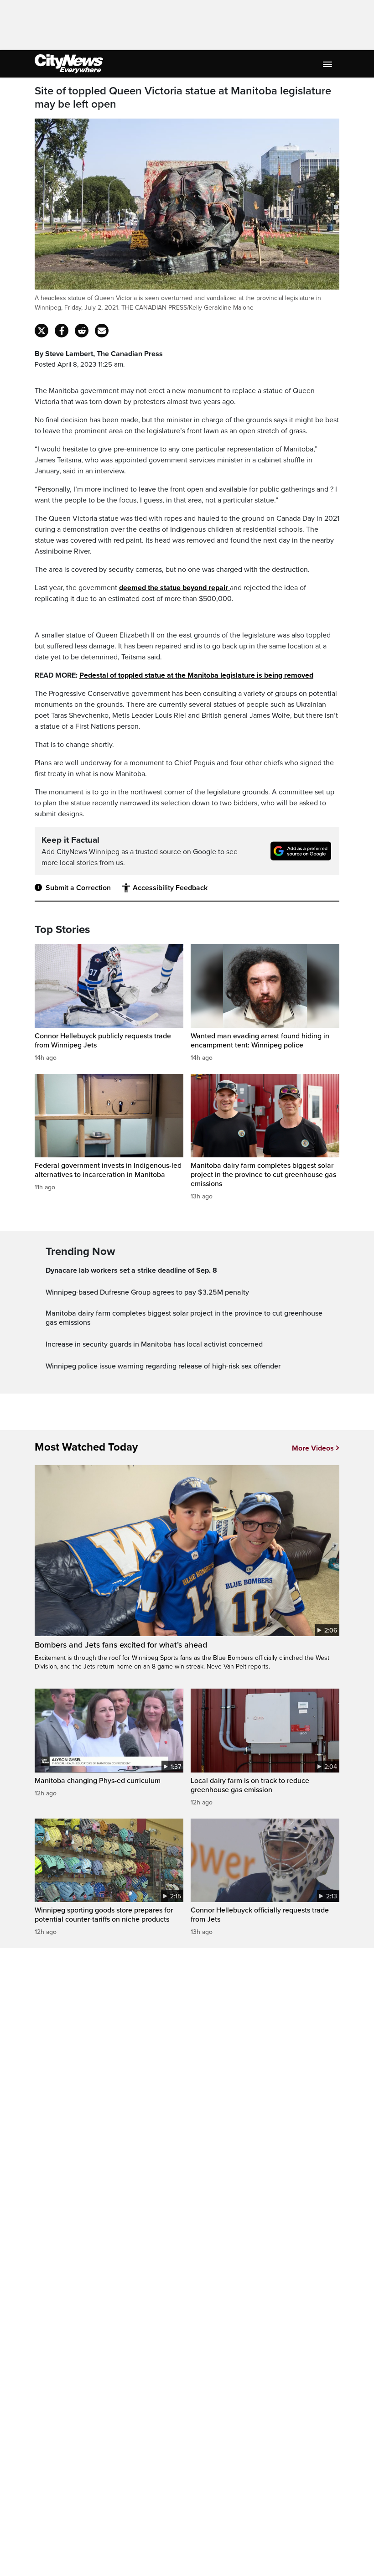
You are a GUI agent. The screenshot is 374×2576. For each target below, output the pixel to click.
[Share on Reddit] (82, 331)
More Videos (313, 1448)
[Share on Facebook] (62, 331)
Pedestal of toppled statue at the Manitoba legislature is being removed (196, 675)
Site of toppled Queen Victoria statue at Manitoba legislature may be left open (183, 98)
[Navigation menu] (328, 64)
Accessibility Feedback (170, 888)
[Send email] (102, 331)
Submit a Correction (78, 888)
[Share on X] (42, 331)
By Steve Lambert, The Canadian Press (99, 354)
